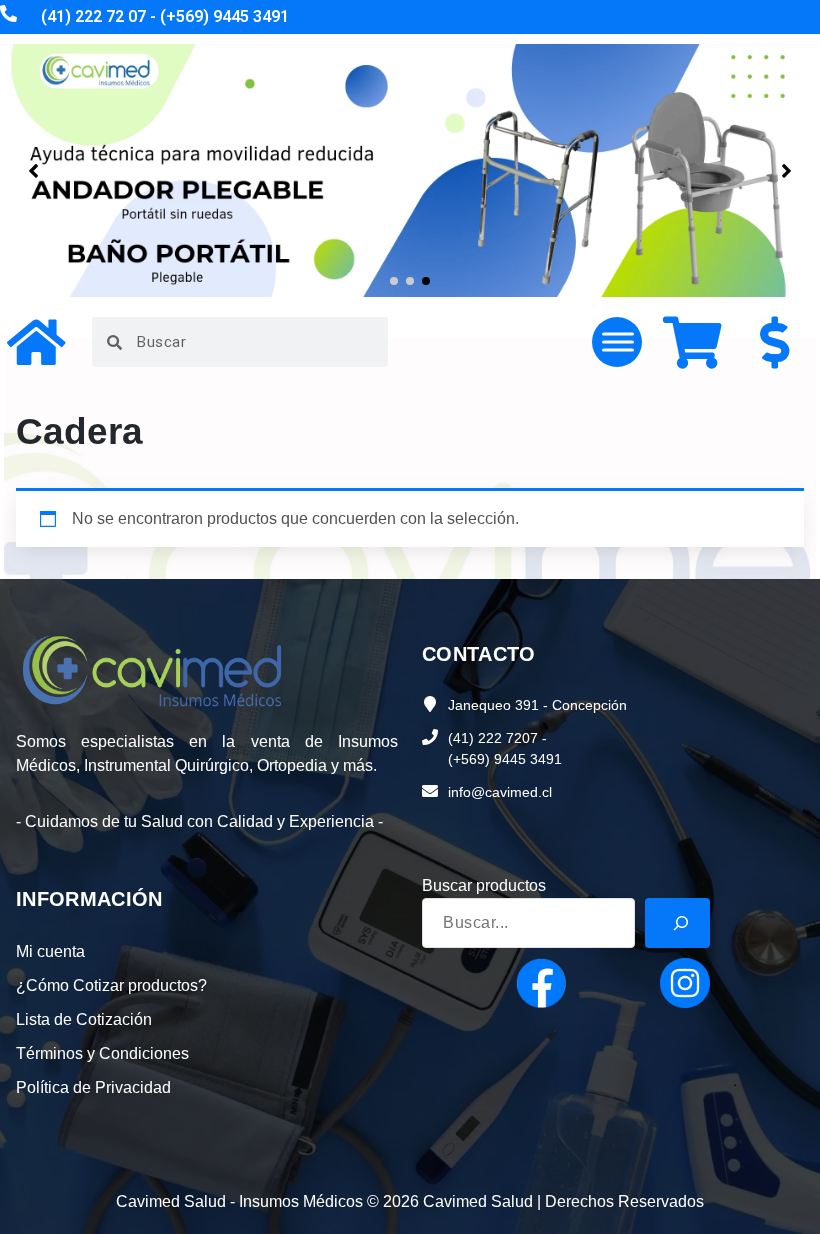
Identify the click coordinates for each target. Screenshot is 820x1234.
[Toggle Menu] (618, 341)
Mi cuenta (50, 951)
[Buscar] (677, 923)
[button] (394, 281)
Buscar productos (484, 885)
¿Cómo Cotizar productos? (111, 985)
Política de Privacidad (93, 1087)
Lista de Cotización (84, 1019)
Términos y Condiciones (102, 1053)
